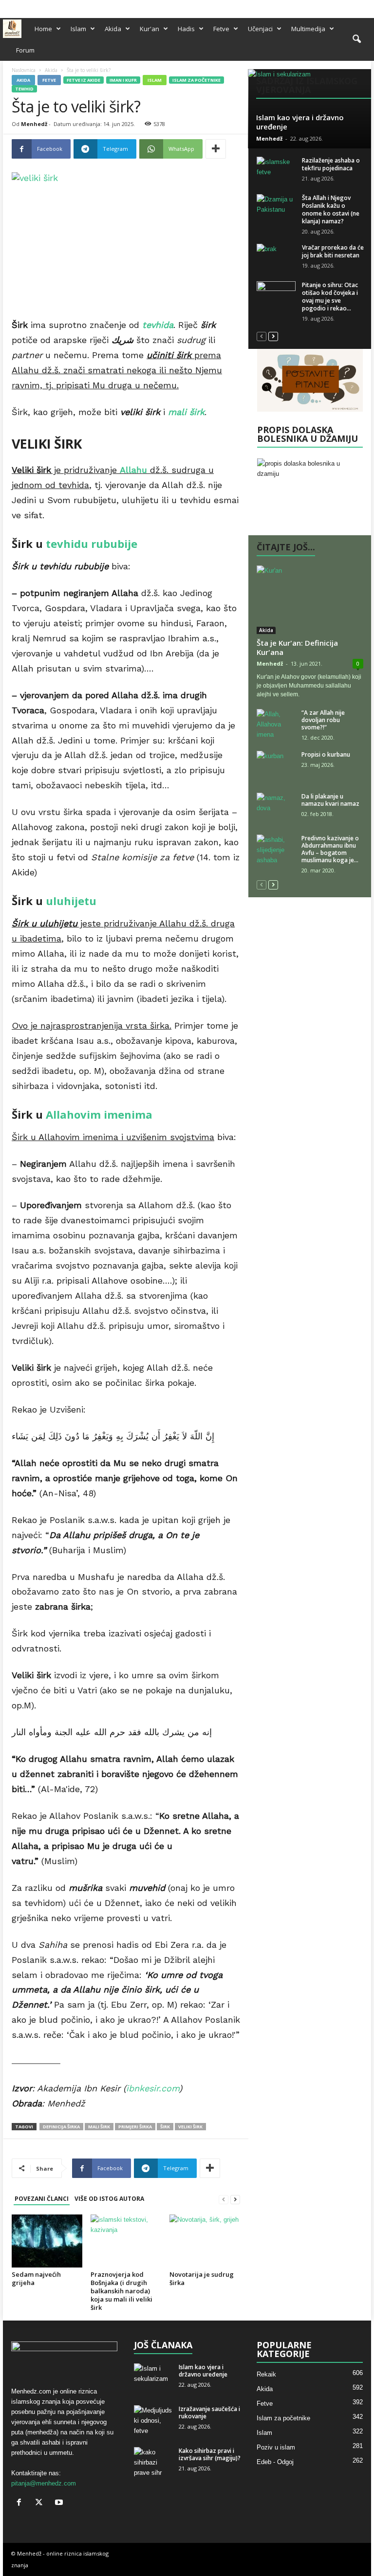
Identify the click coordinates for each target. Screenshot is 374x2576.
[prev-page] (224, 2199)
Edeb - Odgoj (275, 2462)
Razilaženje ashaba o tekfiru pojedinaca (331, 164)
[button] (356, 39)
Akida (113, 29)
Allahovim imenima (99, 1114)
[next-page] (235, 2199)
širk (165, 2127)
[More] (216, 149)
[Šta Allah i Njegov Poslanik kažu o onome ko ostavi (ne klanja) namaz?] (276, 209)
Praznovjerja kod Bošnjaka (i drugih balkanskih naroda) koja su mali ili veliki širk (122, 2291)
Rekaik (266, 2374)
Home (43, 29)
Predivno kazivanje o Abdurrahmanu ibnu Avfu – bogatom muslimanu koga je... (330, 849)
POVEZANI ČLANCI (42, 2199)
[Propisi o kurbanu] (276, 765)
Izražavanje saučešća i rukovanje (209, 2413)
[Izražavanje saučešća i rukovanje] (153, 2420)
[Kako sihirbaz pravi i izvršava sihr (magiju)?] (153, 2462)
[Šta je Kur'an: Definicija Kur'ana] (310, 600)
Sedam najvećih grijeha (36, 2278)
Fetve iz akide (84, 80)
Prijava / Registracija (33, 6)
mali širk (99, 2127)
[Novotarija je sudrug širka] (205, 2241)
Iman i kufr (123, 80)
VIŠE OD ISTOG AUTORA (109, 2199)
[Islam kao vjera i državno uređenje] (309, 109)
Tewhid (24, 89)
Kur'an (150, 29)
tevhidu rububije (92, 544)
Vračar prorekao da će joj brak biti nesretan (333, 251)
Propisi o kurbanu (326, 754)
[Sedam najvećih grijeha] (47, 2241)
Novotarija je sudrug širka (202, 2278)
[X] (349, 7)
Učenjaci (260, 29)
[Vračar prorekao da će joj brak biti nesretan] (276, 258)
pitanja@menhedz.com (44, 2483)
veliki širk (190, 2127)
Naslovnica (24, 70)
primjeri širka (135, 2127)
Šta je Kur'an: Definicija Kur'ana (297, 647)
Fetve (221, 29)
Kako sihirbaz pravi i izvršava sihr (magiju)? (210, 2454)
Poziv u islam (276, 2447)
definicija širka (61, 2127)
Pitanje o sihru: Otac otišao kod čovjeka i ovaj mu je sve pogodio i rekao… (330, 297)
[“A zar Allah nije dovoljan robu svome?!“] (276, 724)
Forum (25, 50)
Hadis (186, 29)
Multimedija (308, 29)
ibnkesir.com (153, 2088)
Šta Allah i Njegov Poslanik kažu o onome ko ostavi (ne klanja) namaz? (331, 209)
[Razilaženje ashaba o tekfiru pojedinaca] (276, 171)
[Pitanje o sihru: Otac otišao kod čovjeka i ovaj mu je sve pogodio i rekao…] (276, 296)
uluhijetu (71, 901)
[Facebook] (334, 7)
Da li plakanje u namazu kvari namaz (330, 800)
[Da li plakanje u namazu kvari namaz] (276, 807)
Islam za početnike (196, 80)
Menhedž (34, 124)
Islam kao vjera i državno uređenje (300, 122)
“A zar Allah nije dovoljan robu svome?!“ (323, 720)
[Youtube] (364, 7)
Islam (78, 29)
